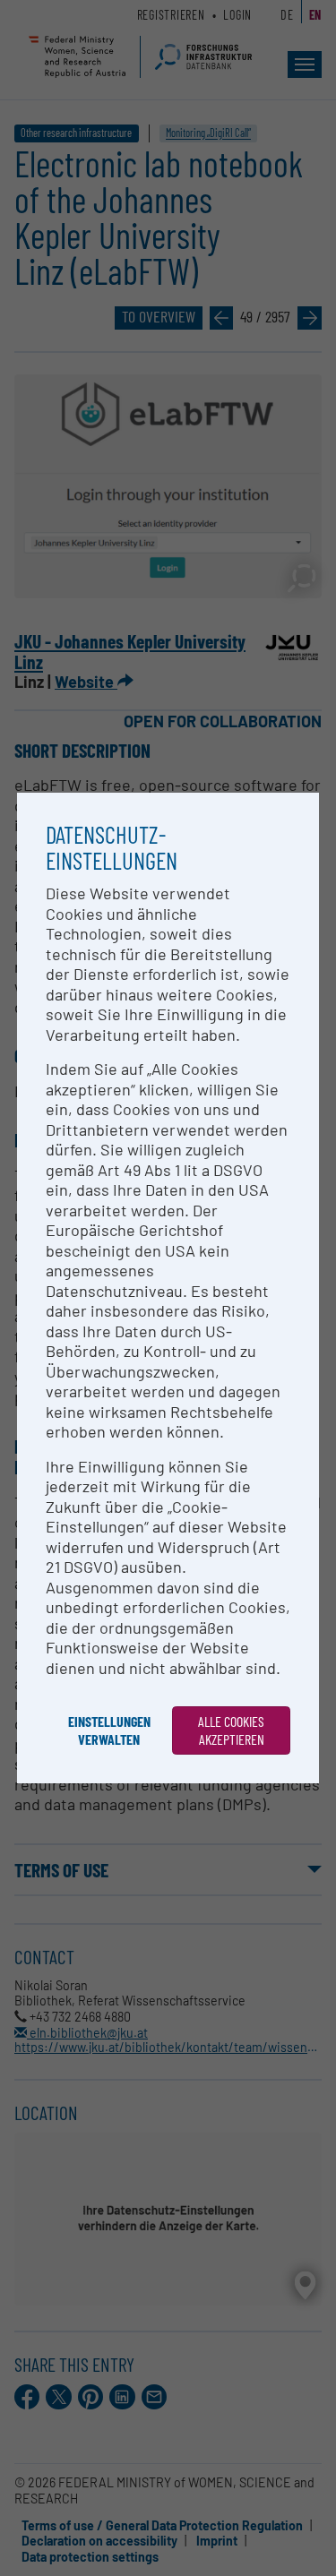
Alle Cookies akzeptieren (231, 1730)
